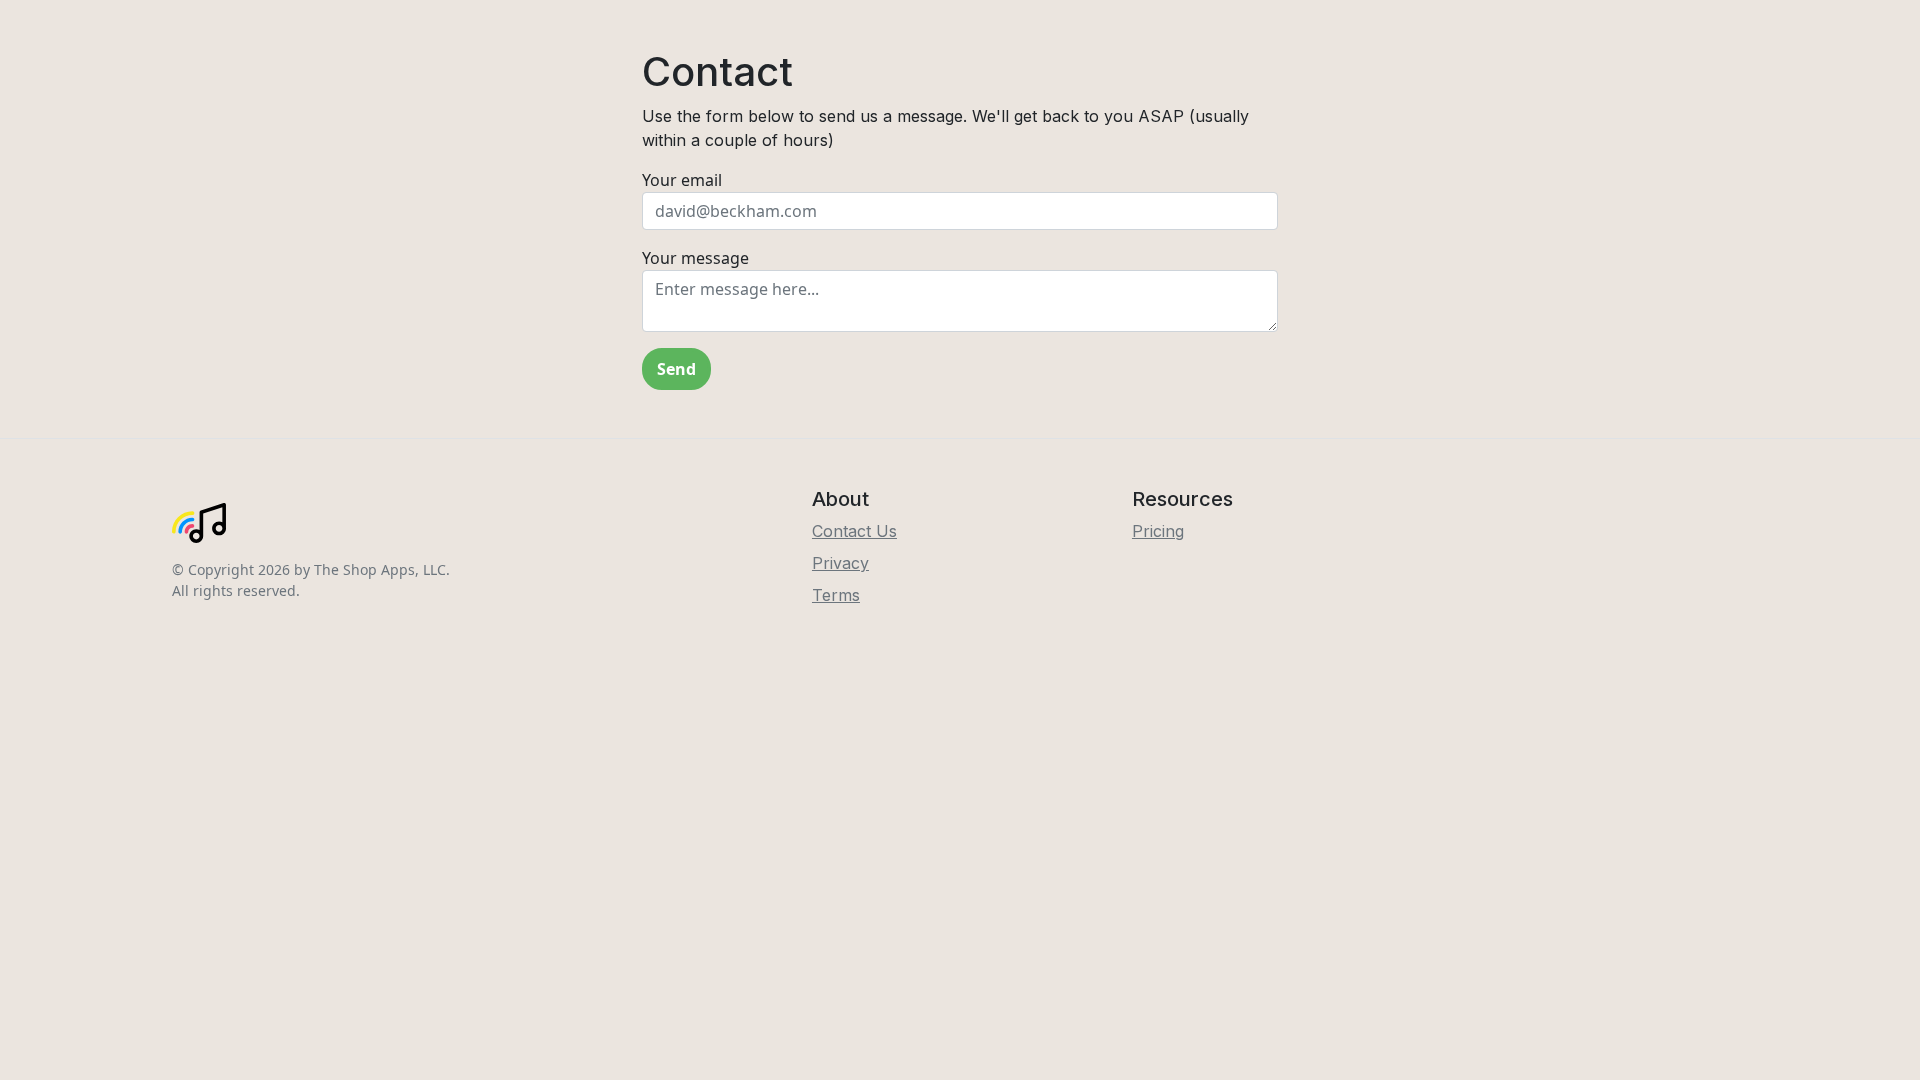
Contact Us (854, 531)
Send (676, 369)
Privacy (840, 563)
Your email (682, 180)
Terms (836, 595)
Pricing (1158, 531)
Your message (695, 258)
